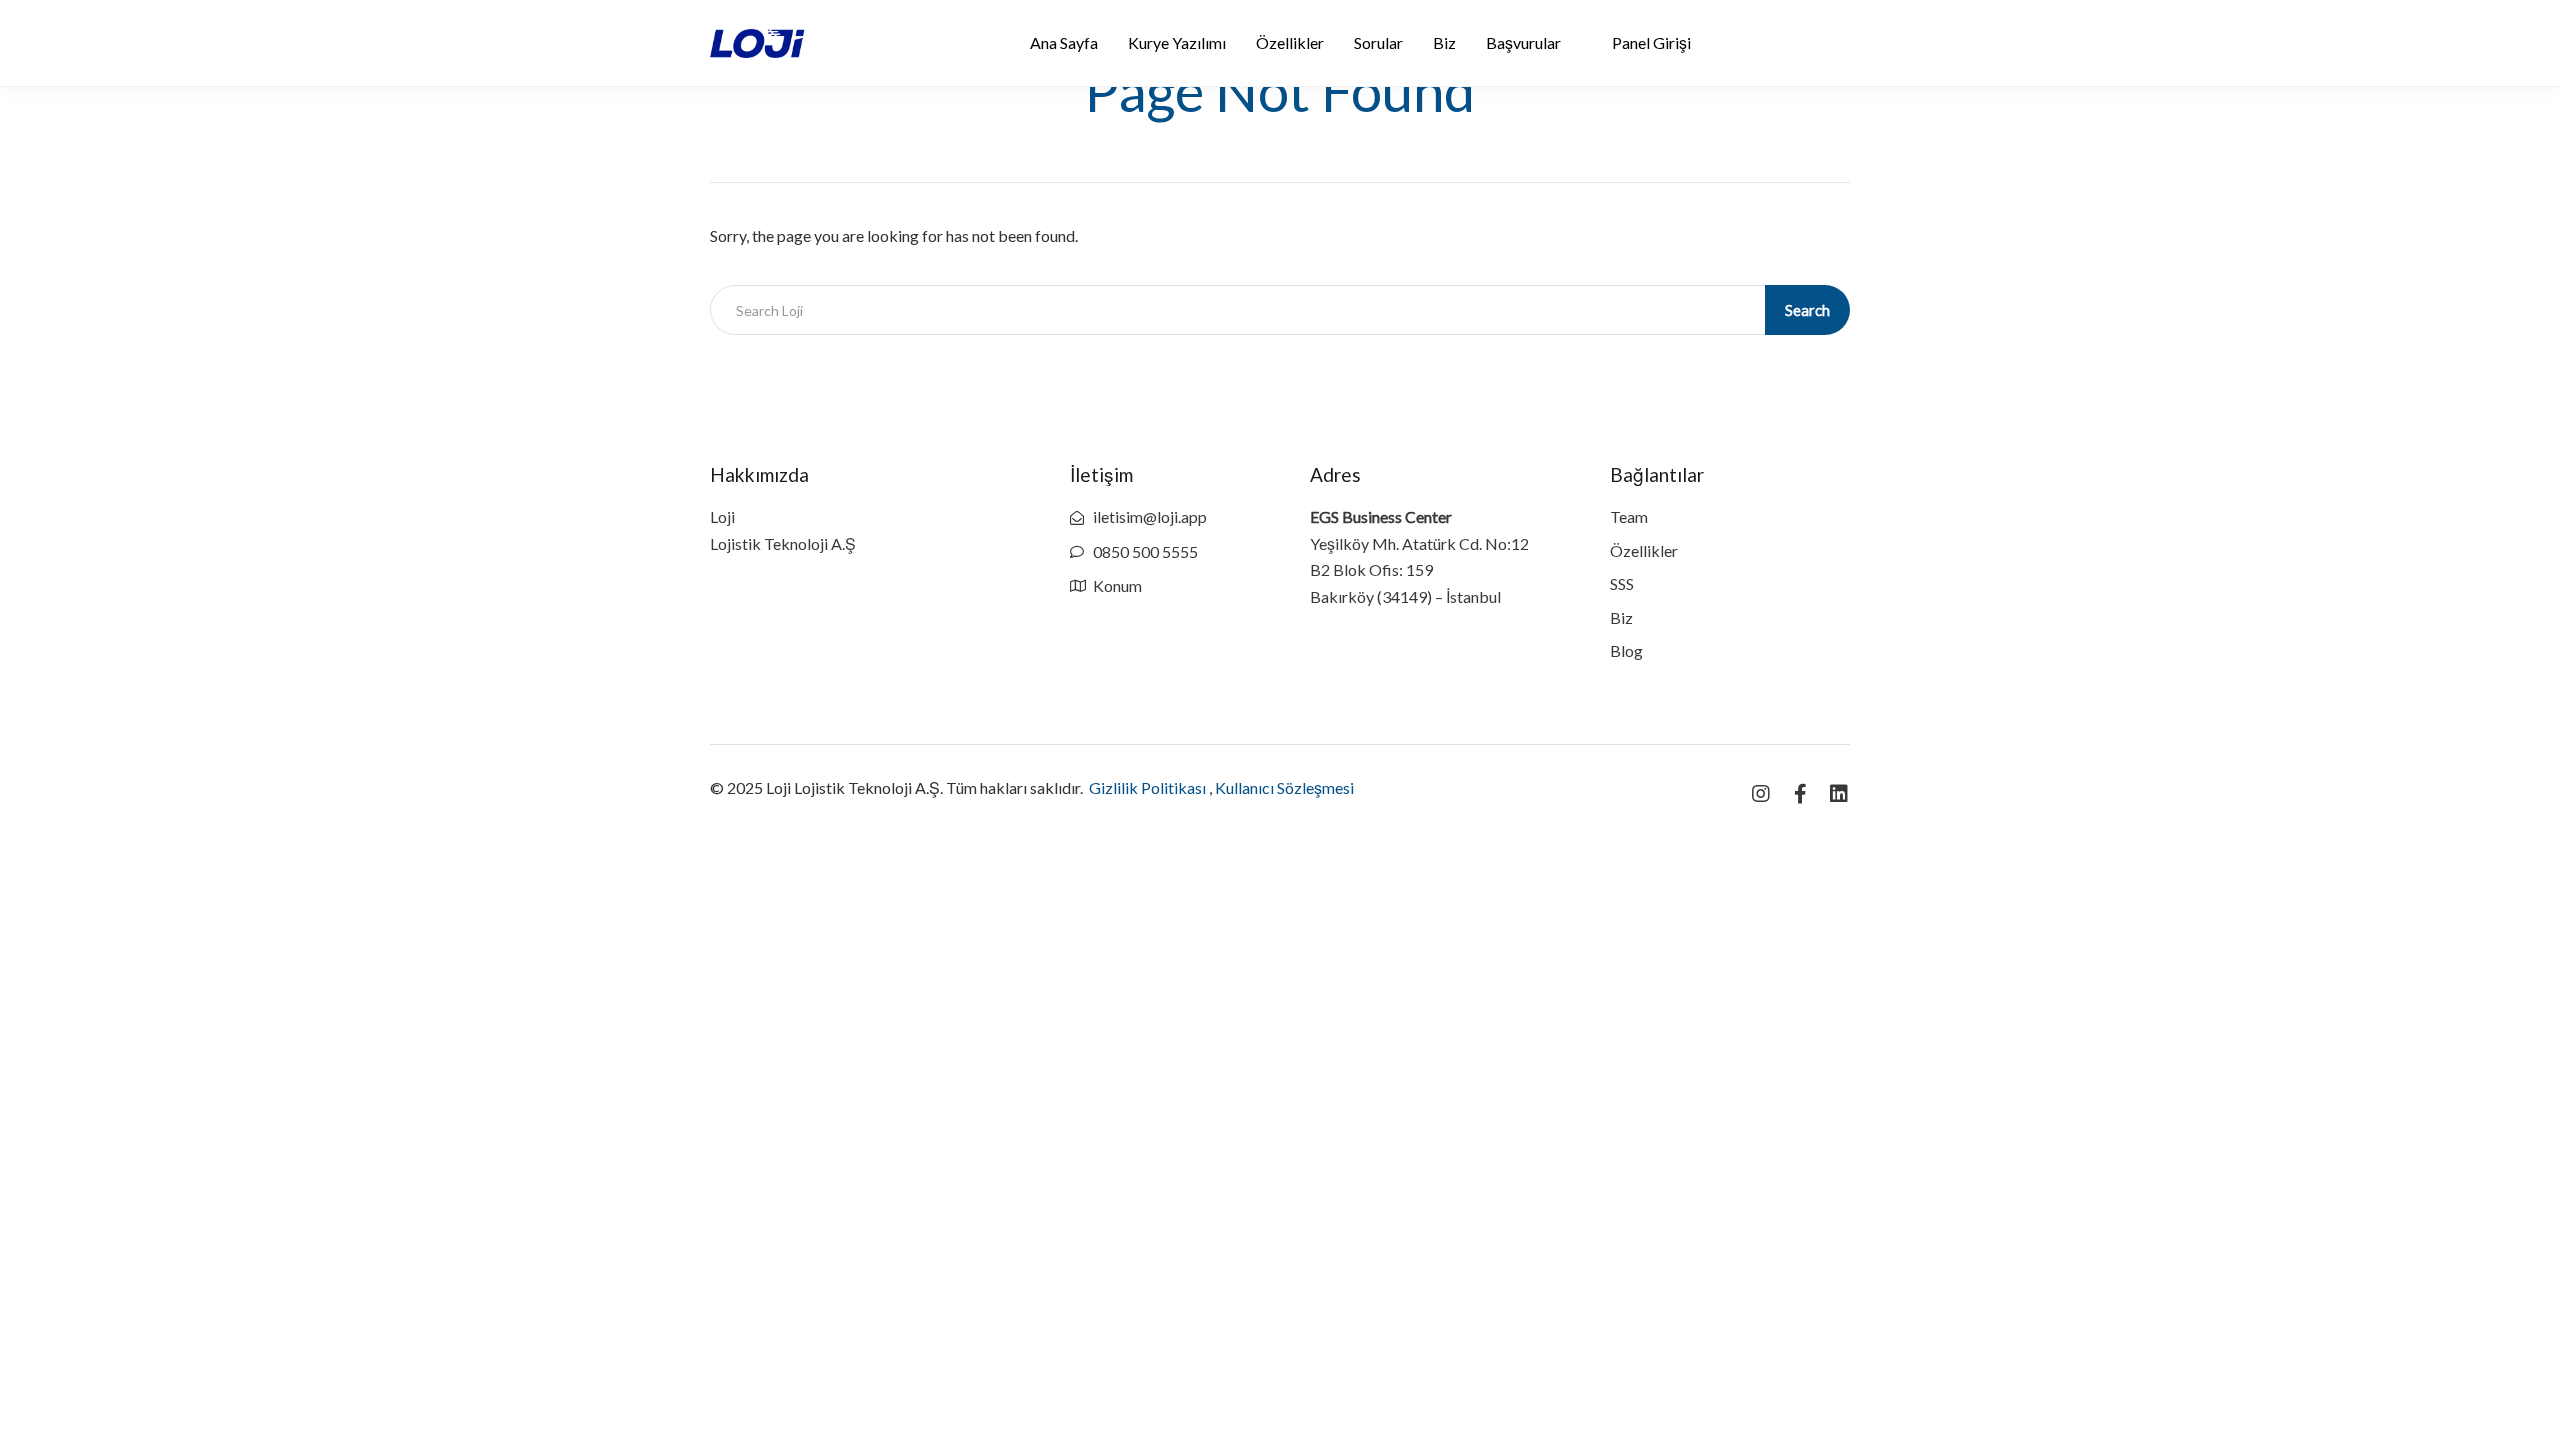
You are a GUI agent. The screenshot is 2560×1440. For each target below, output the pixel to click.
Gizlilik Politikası (1147, 787)
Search (1807, 310)
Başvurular (1523, 42)
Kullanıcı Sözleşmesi (1284, 787)
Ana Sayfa (1064, 42)
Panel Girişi (1651, 42)
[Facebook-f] (1800, 794)
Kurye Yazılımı (1177, 42)
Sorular (1378, 42)
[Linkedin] (1839, 794)
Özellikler (1290, 42)
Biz (1444, 42)
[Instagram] (1761, 794)
